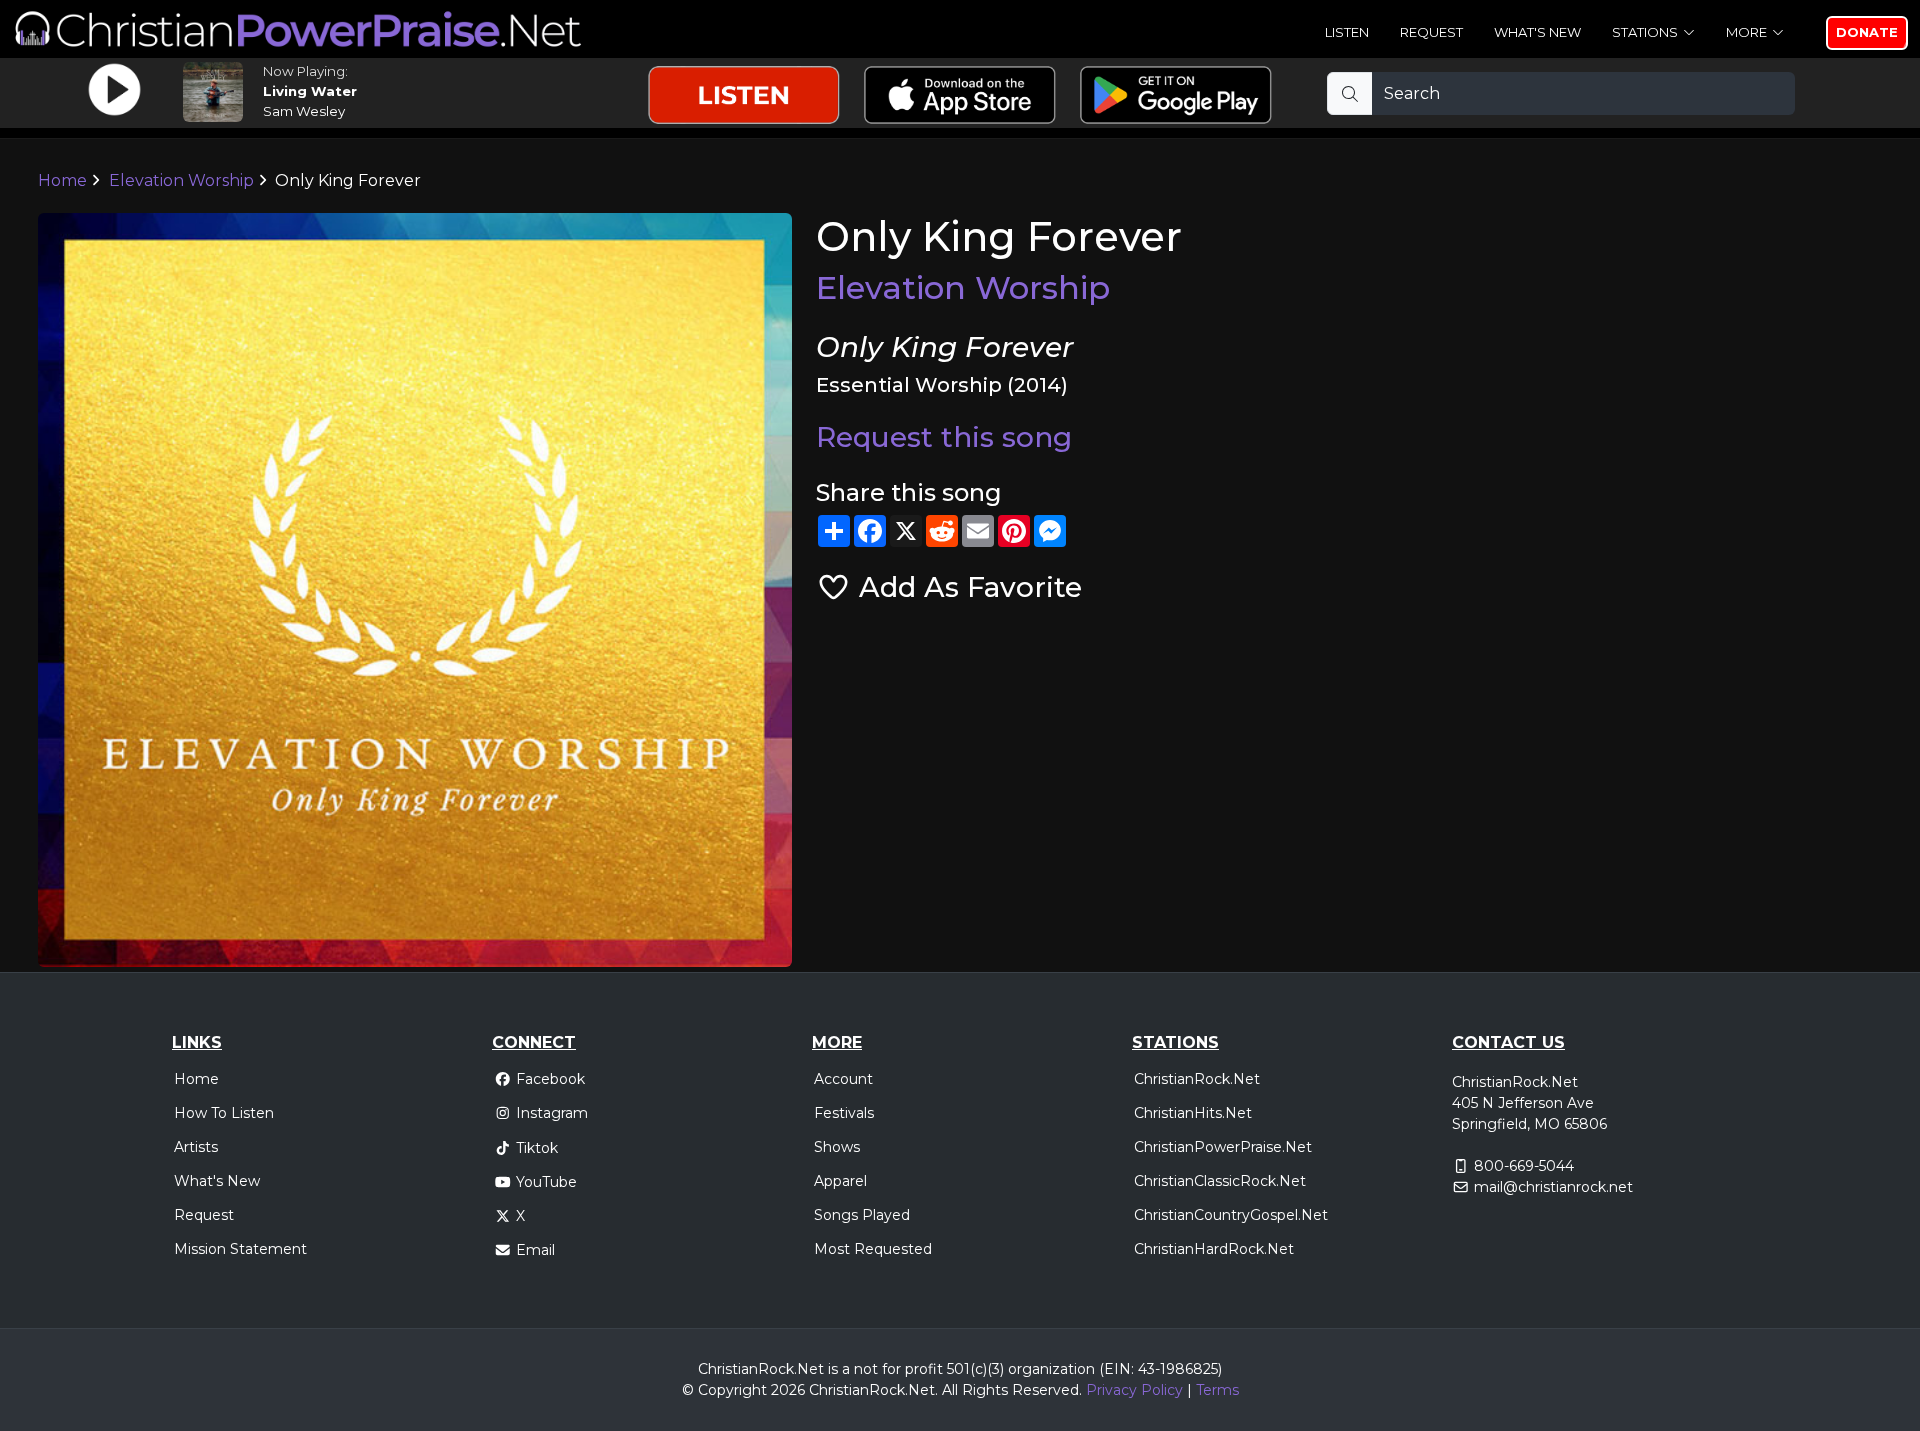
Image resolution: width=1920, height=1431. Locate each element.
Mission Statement (240, 1249)
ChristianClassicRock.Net (1220, 1181)
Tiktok (537, 1148)
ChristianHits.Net (1193, 1113)
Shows (837, 1147)
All (950, 1390)
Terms (1217, 1390)
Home (62, 180)
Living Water (310, 91)
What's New (1537, 32)
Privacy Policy (1134, 1390)
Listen (1347, 32)
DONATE (1867, 32)
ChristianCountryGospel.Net (1231, 1215)
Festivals (844, 1113)
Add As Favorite (966, 587)
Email (535, 1250)
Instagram (552, 1113)
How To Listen (224, 1113)
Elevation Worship (181, 180)
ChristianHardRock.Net (1214, 1249)
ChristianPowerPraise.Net (1223, 1147)
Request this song (944, 437)
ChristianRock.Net (1197, 1079)
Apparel (840, 1181)
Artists (196, 1147)
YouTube (546, 1182)
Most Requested (873, 1249)
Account (843, 1079)
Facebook (550, 1079)
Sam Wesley (304, 111)
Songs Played (862, 1215)
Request (1431, 32)
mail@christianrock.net (1553, 1187)
